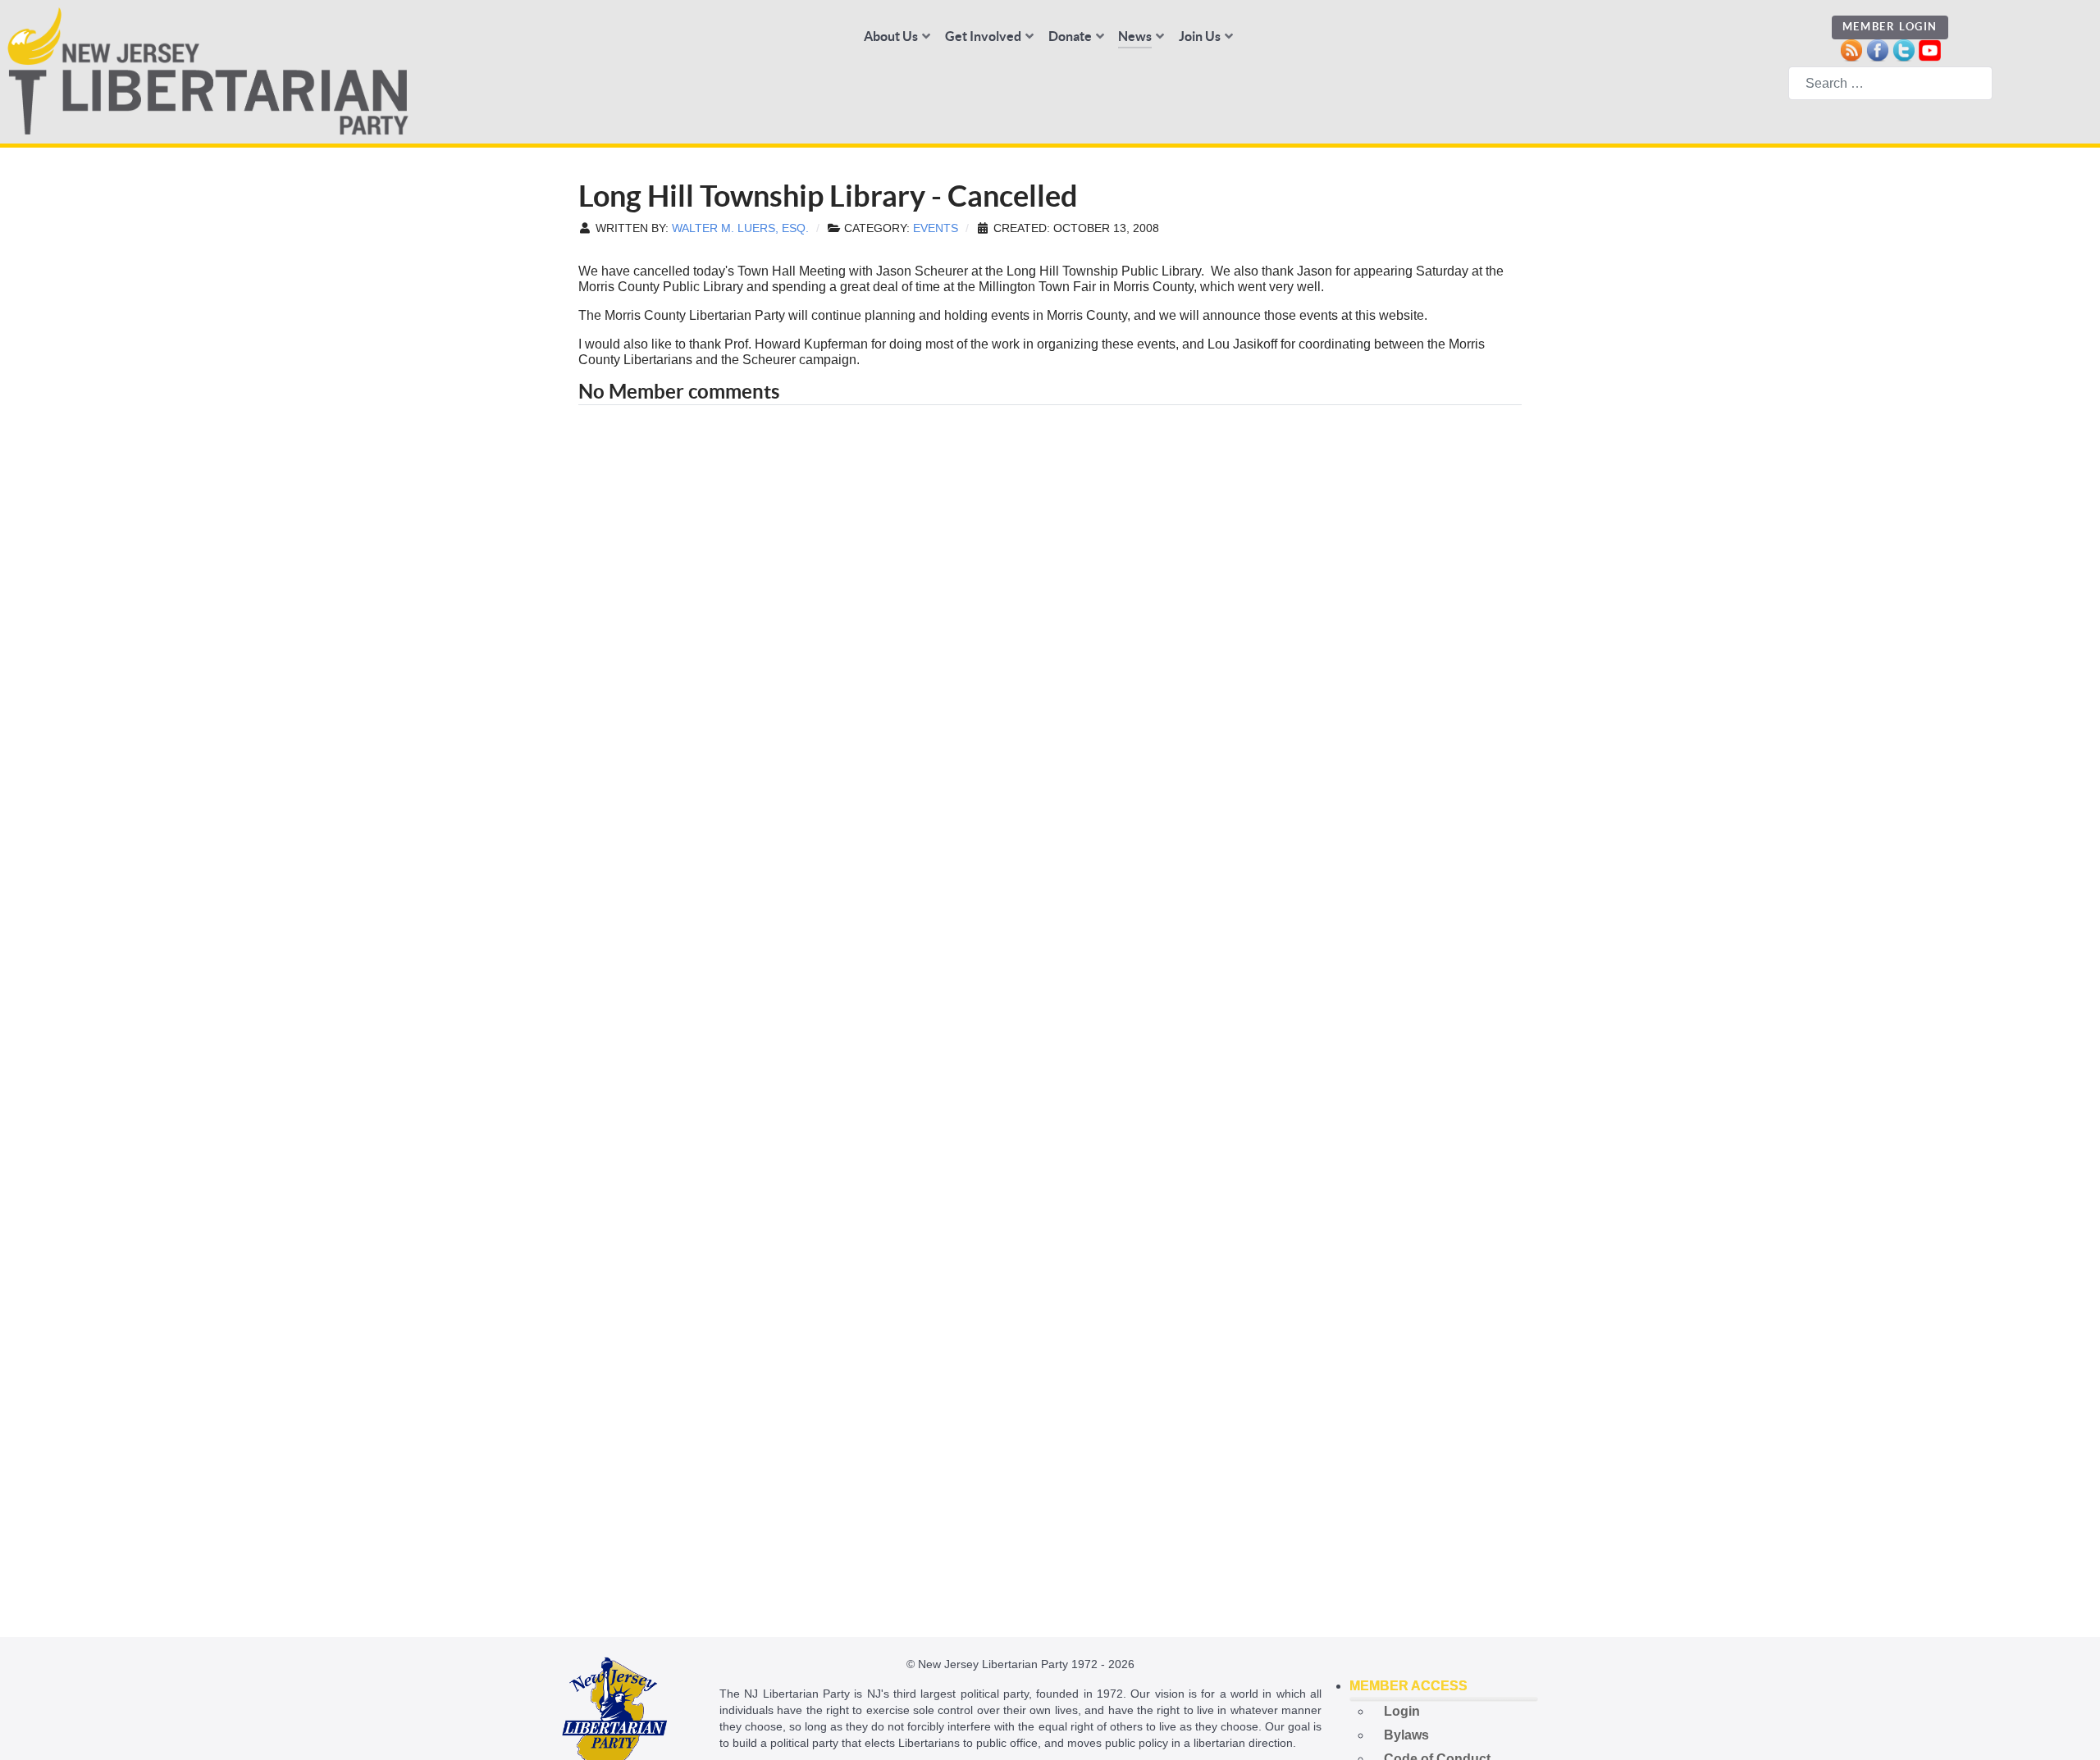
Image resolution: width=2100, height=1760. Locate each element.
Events (936, 228)
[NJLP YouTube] (1930, 49)
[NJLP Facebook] (1877, 49)
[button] (1444, 1686)
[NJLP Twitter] (1904, 49)
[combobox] (1890, 83)
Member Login (1890, 27)
